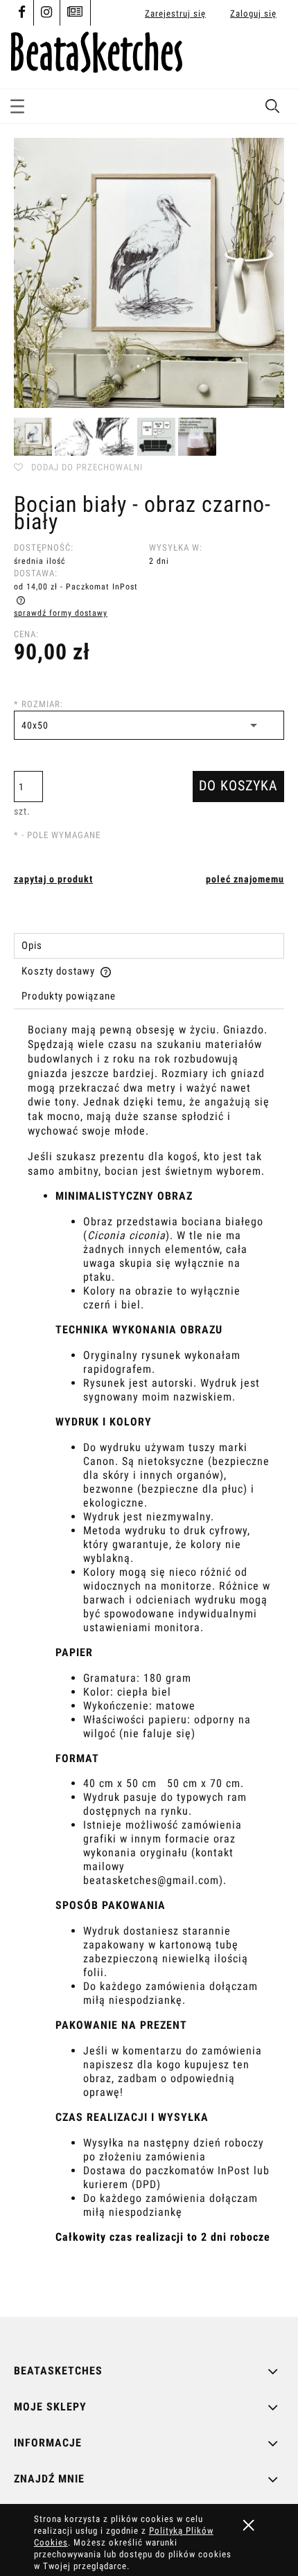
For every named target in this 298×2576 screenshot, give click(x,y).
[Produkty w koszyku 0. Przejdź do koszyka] (272, 57)
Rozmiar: (38, 704)
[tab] (149, 946)
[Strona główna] (97, 50)
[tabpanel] (149, 1659)
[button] (17, 104)
